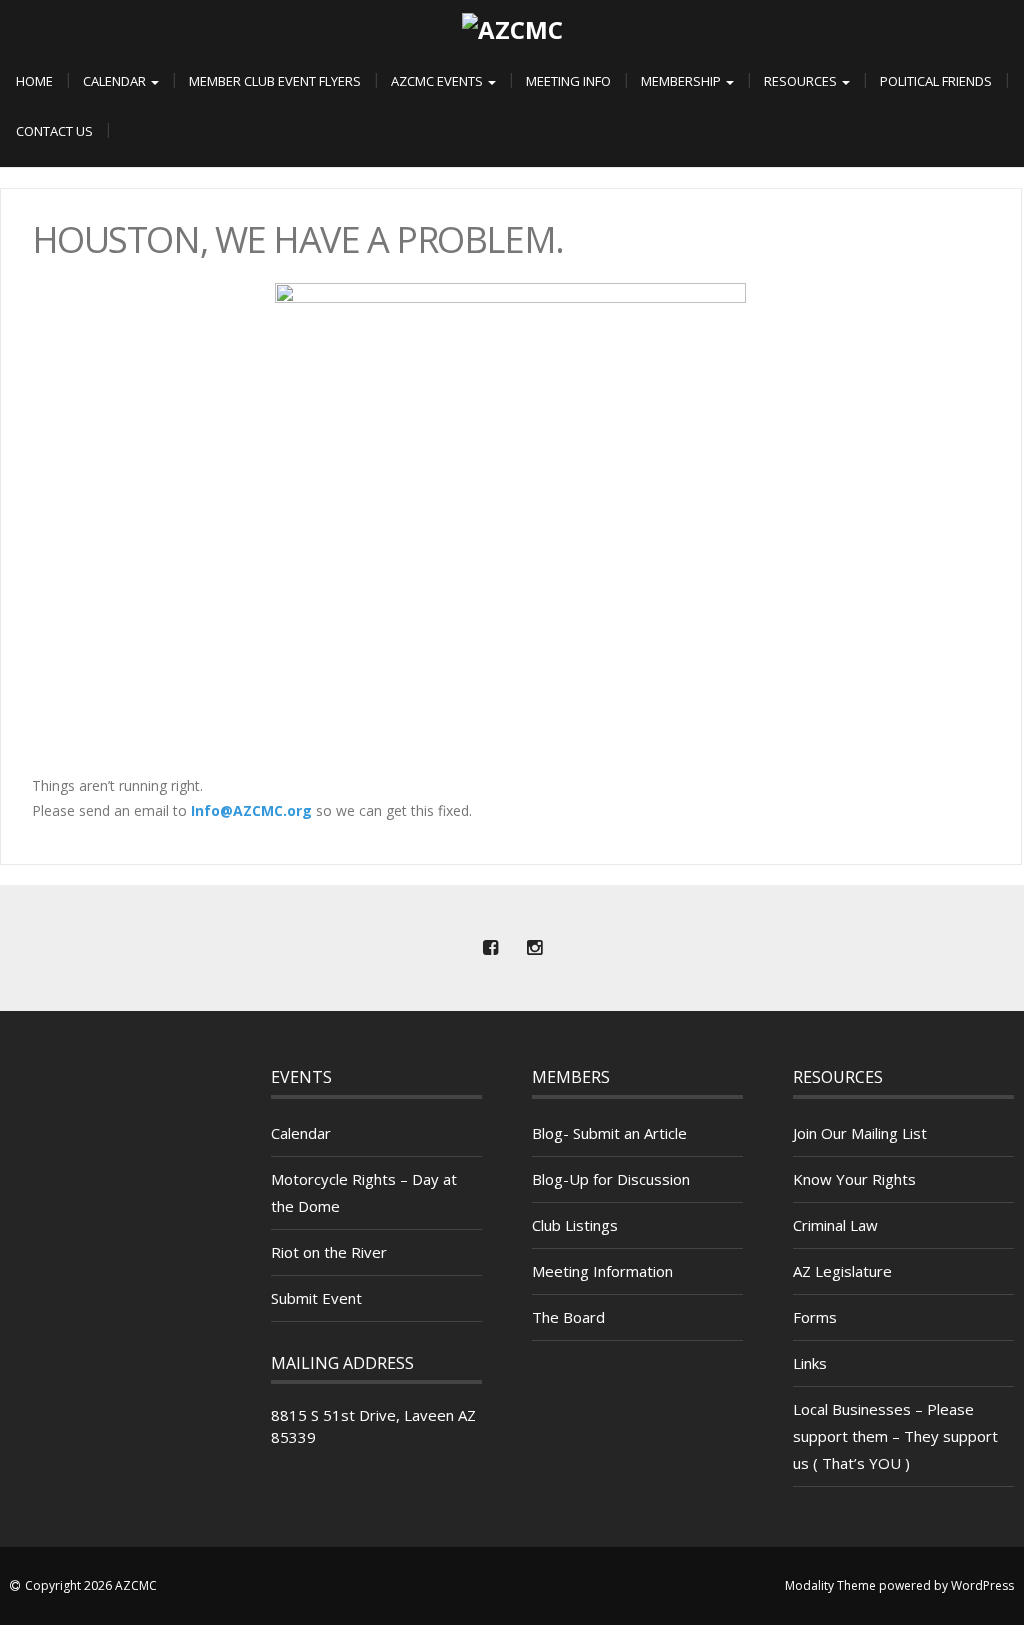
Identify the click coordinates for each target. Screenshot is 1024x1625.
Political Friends (936, 81)
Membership (682, 81)
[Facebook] (490, 948)
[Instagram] (534, 948)
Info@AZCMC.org (251, 810)
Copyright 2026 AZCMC (91, 1585)
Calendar (116, 81)
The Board (568, 1317)
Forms (815, 1317)
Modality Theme (830, 1585)
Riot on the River (329, 1252)
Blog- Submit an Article (609, 1133)
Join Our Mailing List (860, 1133)
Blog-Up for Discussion (611, 1179)
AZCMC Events (438, 81)
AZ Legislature (842, 1271)
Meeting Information (602, 1271)
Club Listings (575, 1225)
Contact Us (54, 131)
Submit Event (316, 1298)
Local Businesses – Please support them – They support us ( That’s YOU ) (895, 1436)
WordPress (982, 1585)
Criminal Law (835, 1225)
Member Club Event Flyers (275, 81)
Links (810, 1363)
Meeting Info (568, 81)
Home (34, 81)
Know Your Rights (854, 1179)
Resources (802, 81)
